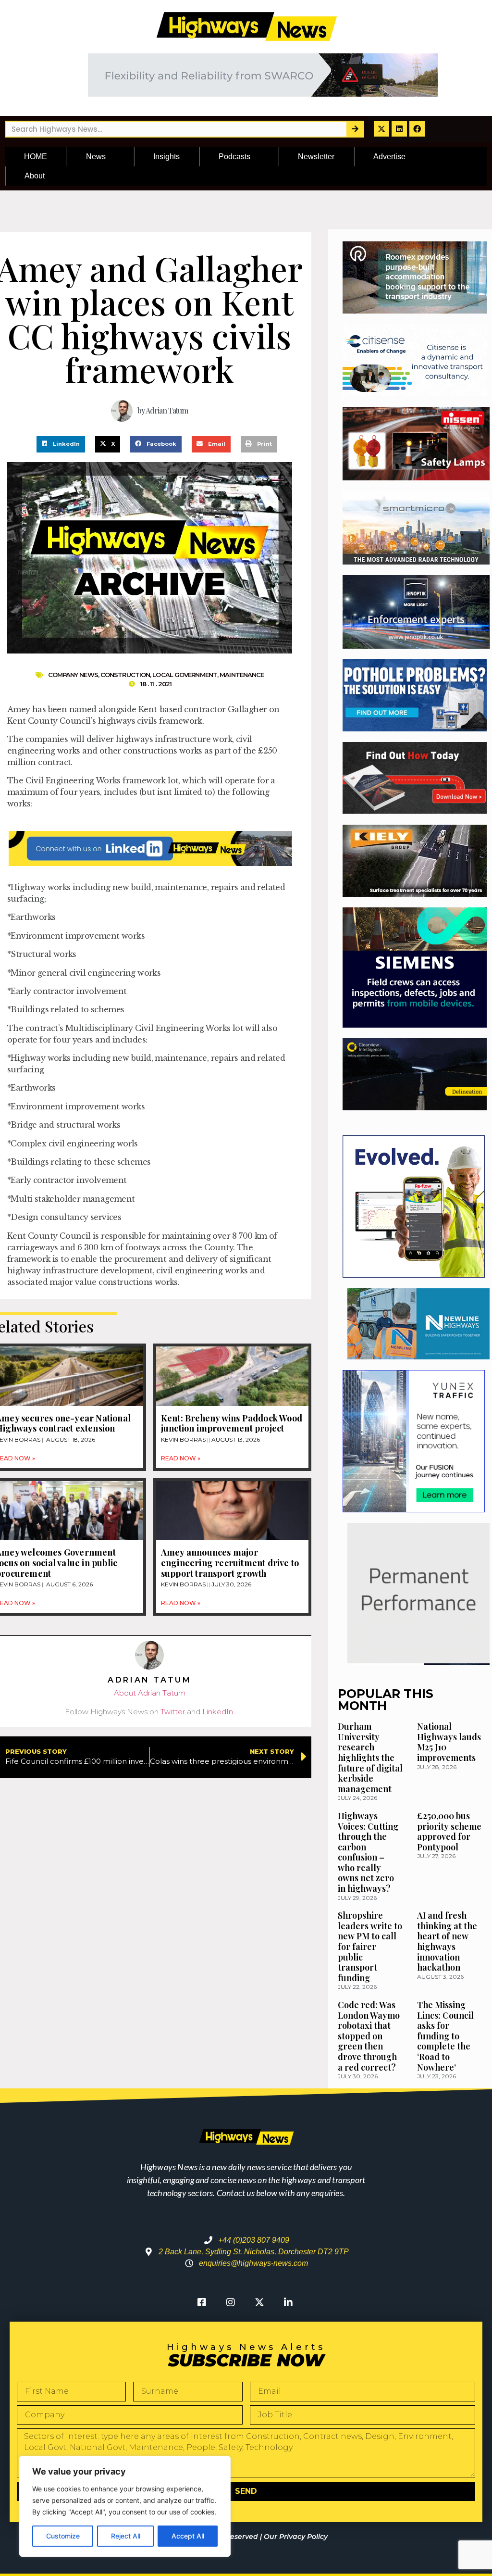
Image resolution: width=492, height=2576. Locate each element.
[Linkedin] (399, 129)
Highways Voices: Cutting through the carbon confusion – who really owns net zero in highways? (368, 1852)
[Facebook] (417, 129)
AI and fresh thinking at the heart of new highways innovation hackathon (447, 1941)
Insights (166, 157)
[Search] (355, 129)
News (96, 157)
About (35, 176)
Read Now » (181, 1458)
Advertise (389, 157)
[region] (125, 2506)
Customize (63, 2536)
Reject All (126, 2536)
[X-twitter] (381, 129)
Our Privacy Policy (296, 2537)
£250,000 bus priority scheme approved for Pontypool (449, 1831)
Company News (73, 675)
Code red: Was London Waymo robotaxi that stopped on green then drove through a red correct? (369, 2036)
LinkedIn (218, 1712)
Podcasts (234, 157)
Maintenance (242, 675)
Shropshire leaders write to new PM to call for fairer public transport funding (370, 1947)
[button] (61, 444)
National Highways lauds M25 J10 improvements (449, 1742)
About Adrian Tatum (150, 1693)
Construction (125, 675)
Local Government (185, 675)
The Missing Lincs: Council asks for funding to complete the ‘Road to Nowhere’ (445, 2036)
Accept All (188, 2536)
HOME (36, 157)
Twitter (173, 1712)
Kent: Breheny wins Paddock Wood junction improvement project (232, 1423)
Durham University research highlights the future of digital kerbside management (370, 1758)
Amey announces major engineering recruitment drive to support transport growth (230, 1563)
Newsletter (316, 157)
